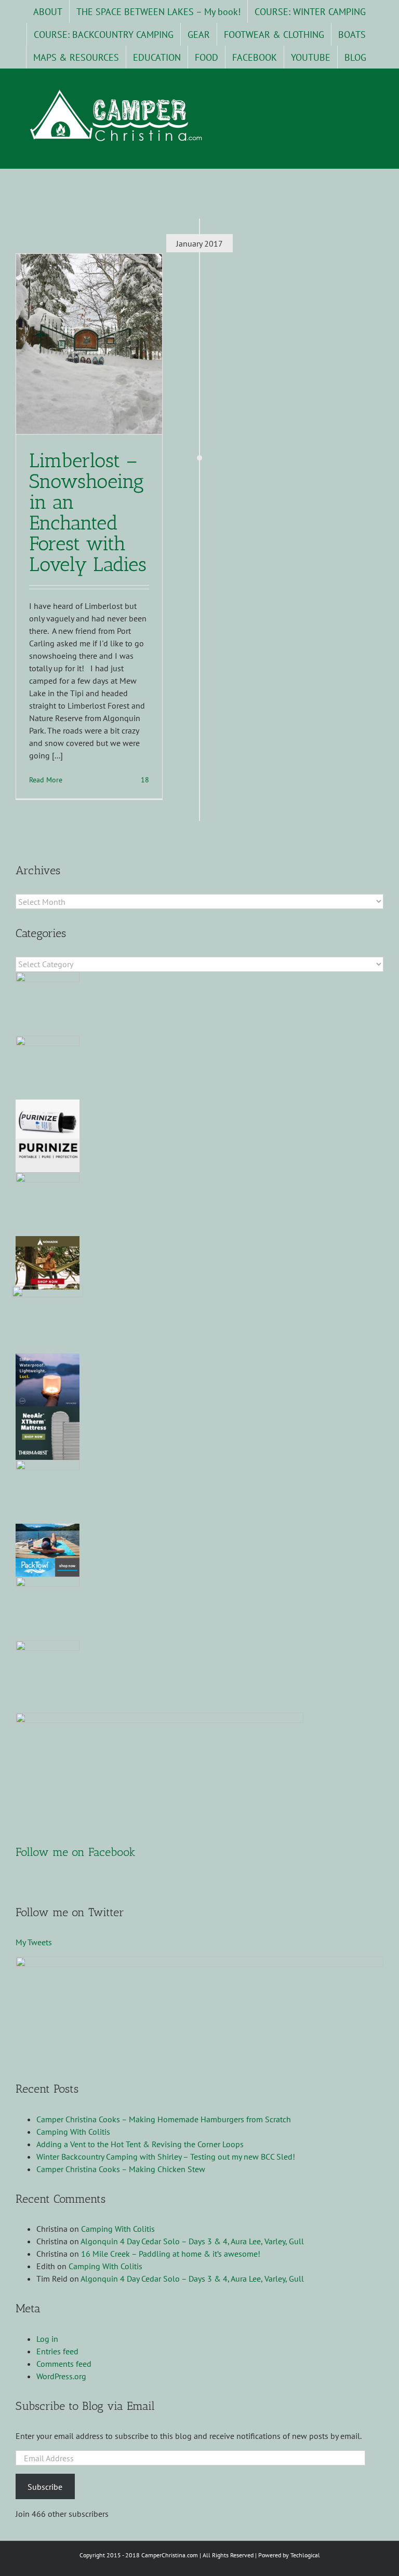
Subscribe (45, 2487)
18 (144, 780)
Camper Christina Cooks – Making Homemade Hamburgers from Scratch (164, 2119)
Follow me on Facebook (76, 1852)
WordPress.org (61, 2376)
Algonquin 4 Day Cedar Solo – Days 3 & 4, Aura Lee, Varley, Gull (192, 2241)
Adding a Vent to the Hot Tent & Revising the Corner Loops (140, 2144)
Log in (47, 2339)
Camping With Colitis (73, 2132)
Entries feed (57, 2351)
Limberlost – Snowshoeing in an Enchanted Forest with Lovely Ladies (88, 512)
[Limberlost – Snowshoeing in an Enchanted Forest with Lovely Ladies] (89, 344)
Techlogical (305, 2555)
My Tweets (34, 1942)
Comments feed (64, 2364)
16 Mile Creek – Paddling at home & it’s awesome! (171, 2254)
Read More (46, 780)
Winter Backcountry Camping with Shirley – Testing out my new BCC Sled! (166, 2157)
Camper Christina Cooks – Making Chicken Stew (121, 2169)
